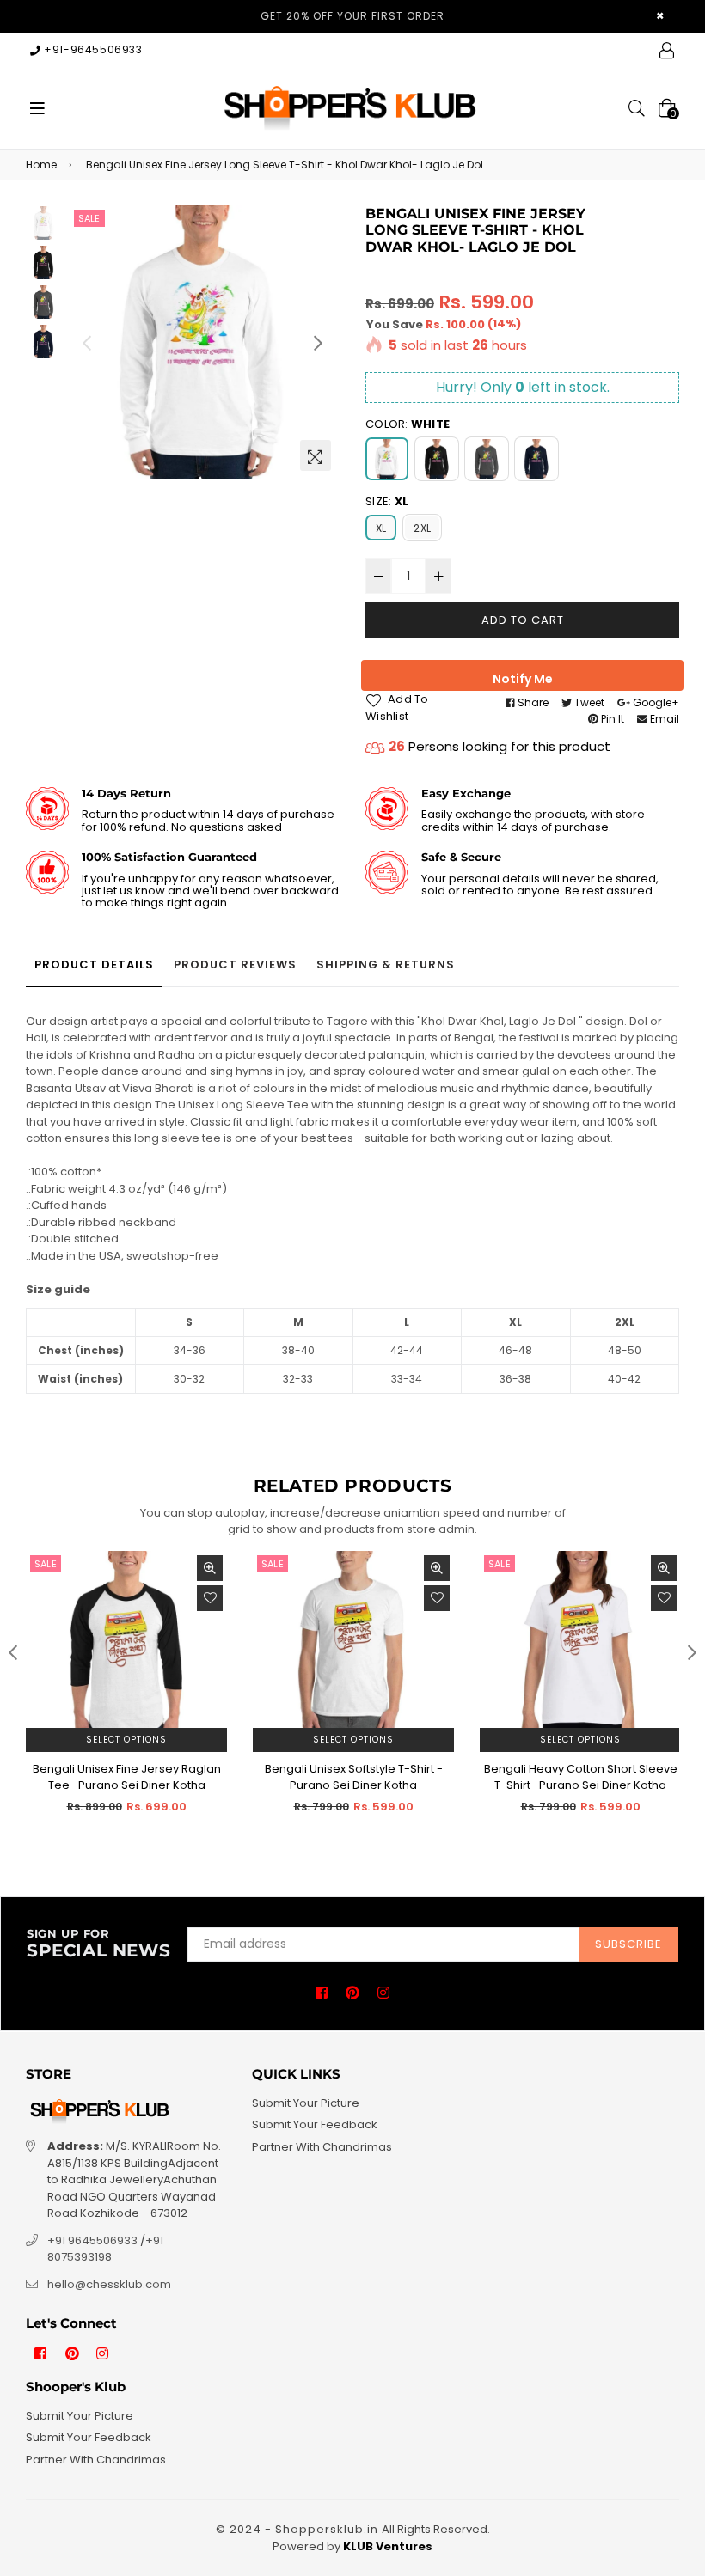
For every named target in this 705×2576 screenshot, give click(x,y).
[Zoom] (316, 455)
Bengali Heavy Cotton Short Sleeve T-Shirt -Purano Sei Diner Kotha (581, 1777)
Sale (89, 218)
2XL (422, 528)
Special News (98, 1944)
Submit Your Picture (306, 2103)
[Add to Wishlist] (210, 1598)
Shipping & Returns (386, 964)
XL (381, 528)
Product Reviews (235, 964)
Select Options (126, 1740)
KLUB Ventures (388, 2546)
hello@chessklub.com (109, 2284)
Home (41, 165)
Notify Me (523, 679)
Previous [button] (87, 343)
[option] (202, 342)
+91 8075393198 (105, 2249)
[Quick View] (210, 1568)
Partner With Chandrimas (322, 2147)
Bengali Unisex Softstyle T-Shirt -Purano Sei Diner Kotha (354, 1777)
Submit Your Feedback (315, 2124)
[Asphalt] (487, 459)
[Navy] (536, 459)
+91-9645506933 (92, 49)
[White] (387, 459)
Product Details (94, 964)
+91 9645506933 (92, 2240)
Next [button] (318, 343)
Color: (408, 424)
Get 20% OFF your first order (352, 16)
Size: (387, 501)
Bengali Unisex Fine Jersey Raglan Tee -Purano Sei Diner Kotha (127, 1777)
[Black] (437, 459)
